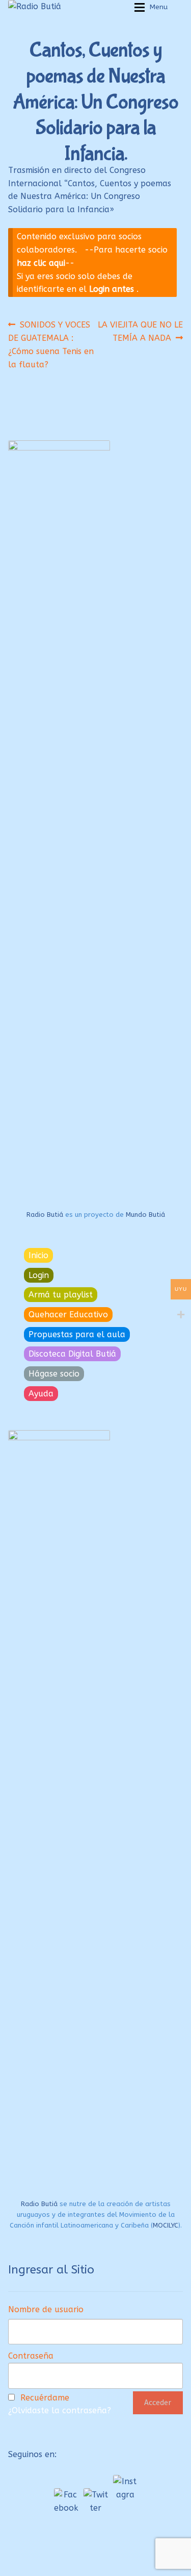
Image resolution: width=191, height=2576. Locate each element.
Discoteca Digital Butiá (72, 1354)
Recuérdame (45, 2398)
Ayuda (41, 1394)
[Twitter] (96, 2500)
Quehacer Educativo (68, 1315)
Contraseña (31, 2356)
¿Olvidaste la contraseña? (60, 2410)
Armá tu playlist (61, 1295)
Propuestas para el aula (77, 1334)
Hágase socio (54, 1374)
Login (39, 1275)
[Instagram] (125, 2487)
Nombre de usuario (46, 2309)
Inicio (38, 1255)
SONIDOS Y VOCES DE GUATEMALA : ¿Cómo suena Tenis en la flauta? (51, 344)
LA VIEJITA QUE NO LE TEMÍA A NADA (140, 331)
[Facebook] (66, 2500)
